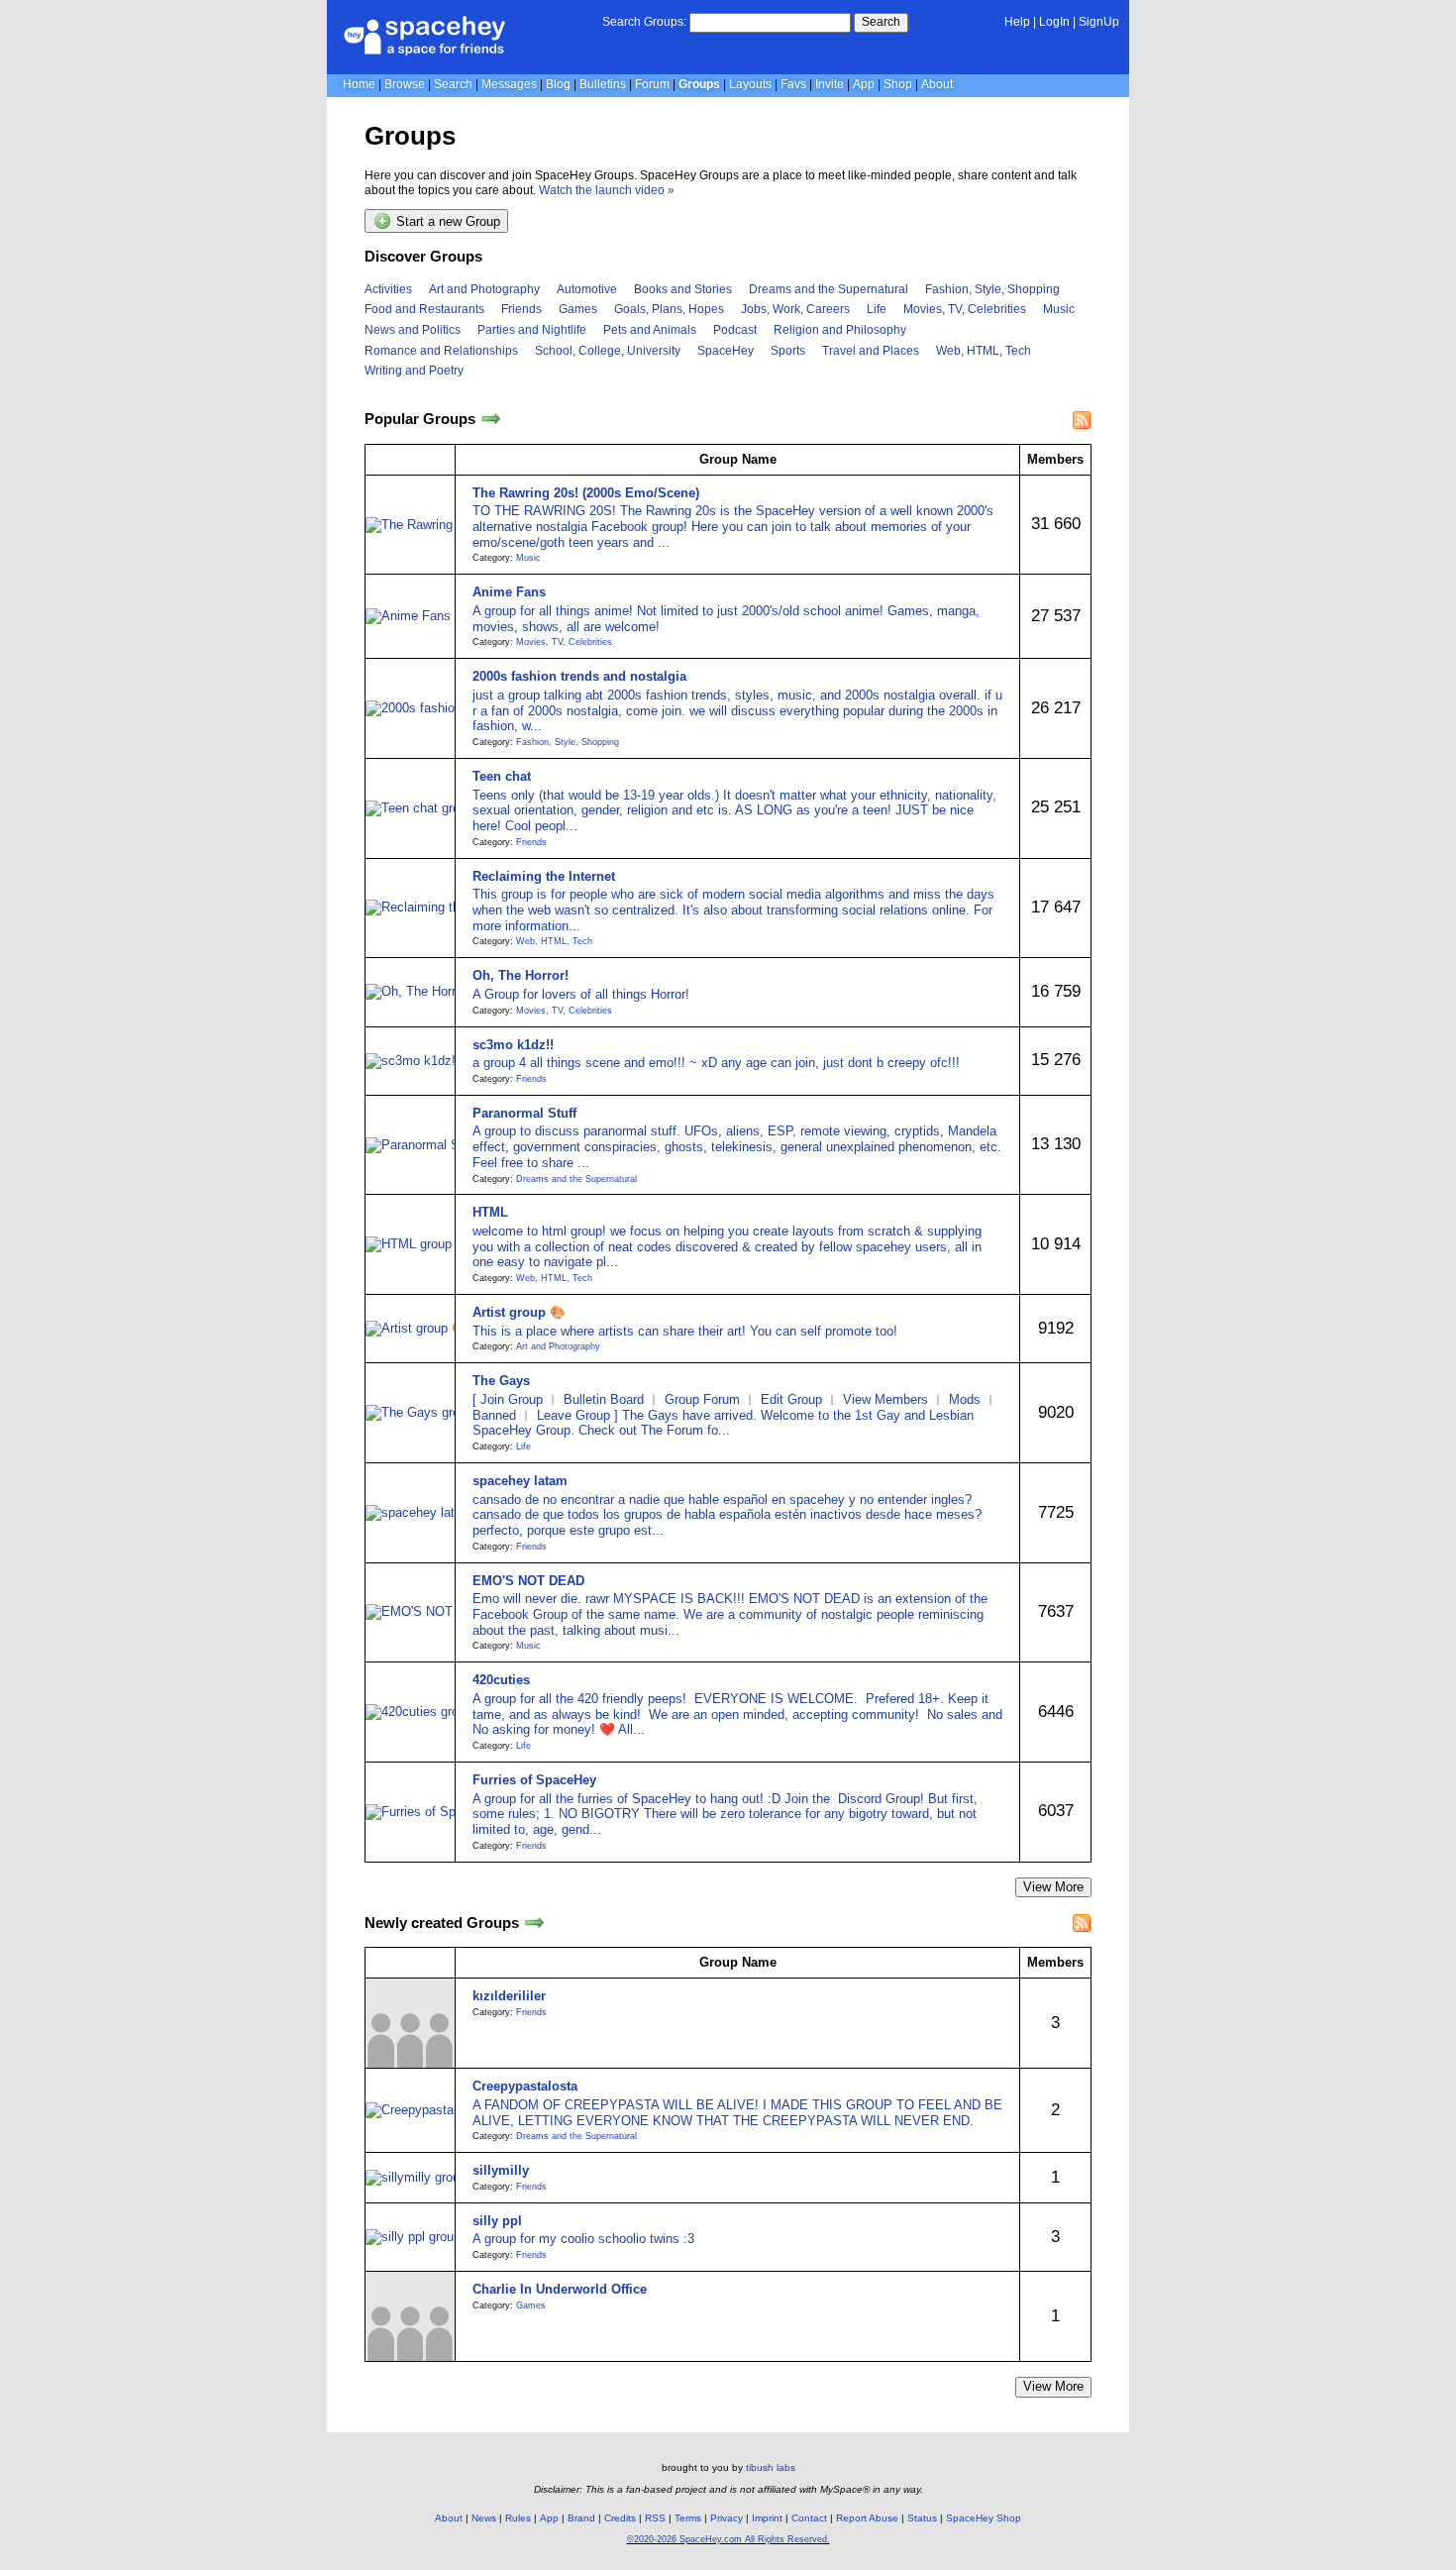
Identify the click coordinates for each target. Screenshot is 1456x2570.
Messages (509, 84)
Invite (830, 84)
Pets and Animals (650, 330)
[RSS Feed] (1082, 420)
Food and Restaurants (424, 309)
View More (1053, 1887)
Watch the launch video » (607, 190)
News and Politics (413, 330)
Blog (558, 84)
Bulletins (603, 84)
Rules (518, 2518)
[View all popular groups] (491, 420)
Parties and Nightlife (532, 330)
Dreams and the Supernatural (829, 289)
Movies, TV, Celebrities (965, 309)
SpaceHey (726, 351)
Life (877, 309)
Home (359, 84)
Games (578, 309)
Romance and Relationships (441, 351)
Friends (521, 309)
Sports (788, 351)
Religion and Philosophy (840, 330)
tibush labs (771, 2467)
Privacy (727, 2518)
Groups (699, 84)
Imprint (767, 2518)
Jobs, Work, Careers (795, 309)
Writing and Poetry (414, 371)
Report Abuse (867, 2518)
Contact (809, 2518)
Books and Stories (683, 289)
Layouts (750, 84)
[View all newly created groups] (534, 1923)
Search (881, 22)
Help (1017, 22)
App (864, 84)
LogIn (1054, 22)
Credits (620, 2518)
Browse (405, 84)
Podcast (735, 330)
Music (1059, 309)
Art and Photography (484, 289)
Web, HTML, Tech (984, 351)
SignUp (1099, 22)
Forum (652, 84)
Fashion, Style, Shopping (992, 289)
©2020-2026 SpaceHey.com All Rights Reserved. (728, 2539)
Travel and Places (871, 351)
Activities (388, 289)
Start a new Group (446, 222)
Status (922, 2518)
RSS (655, 2518)
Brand (581, 2518)
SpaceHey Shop (984, 2518)
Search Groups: (644, 22)
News (484, 2518)
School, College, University (608, 351)
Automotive (587, 289)
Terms (688, 2518)
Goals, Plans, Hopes (669, 309)
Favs (793, 84)
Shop (898, 84)
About (937, 84)
